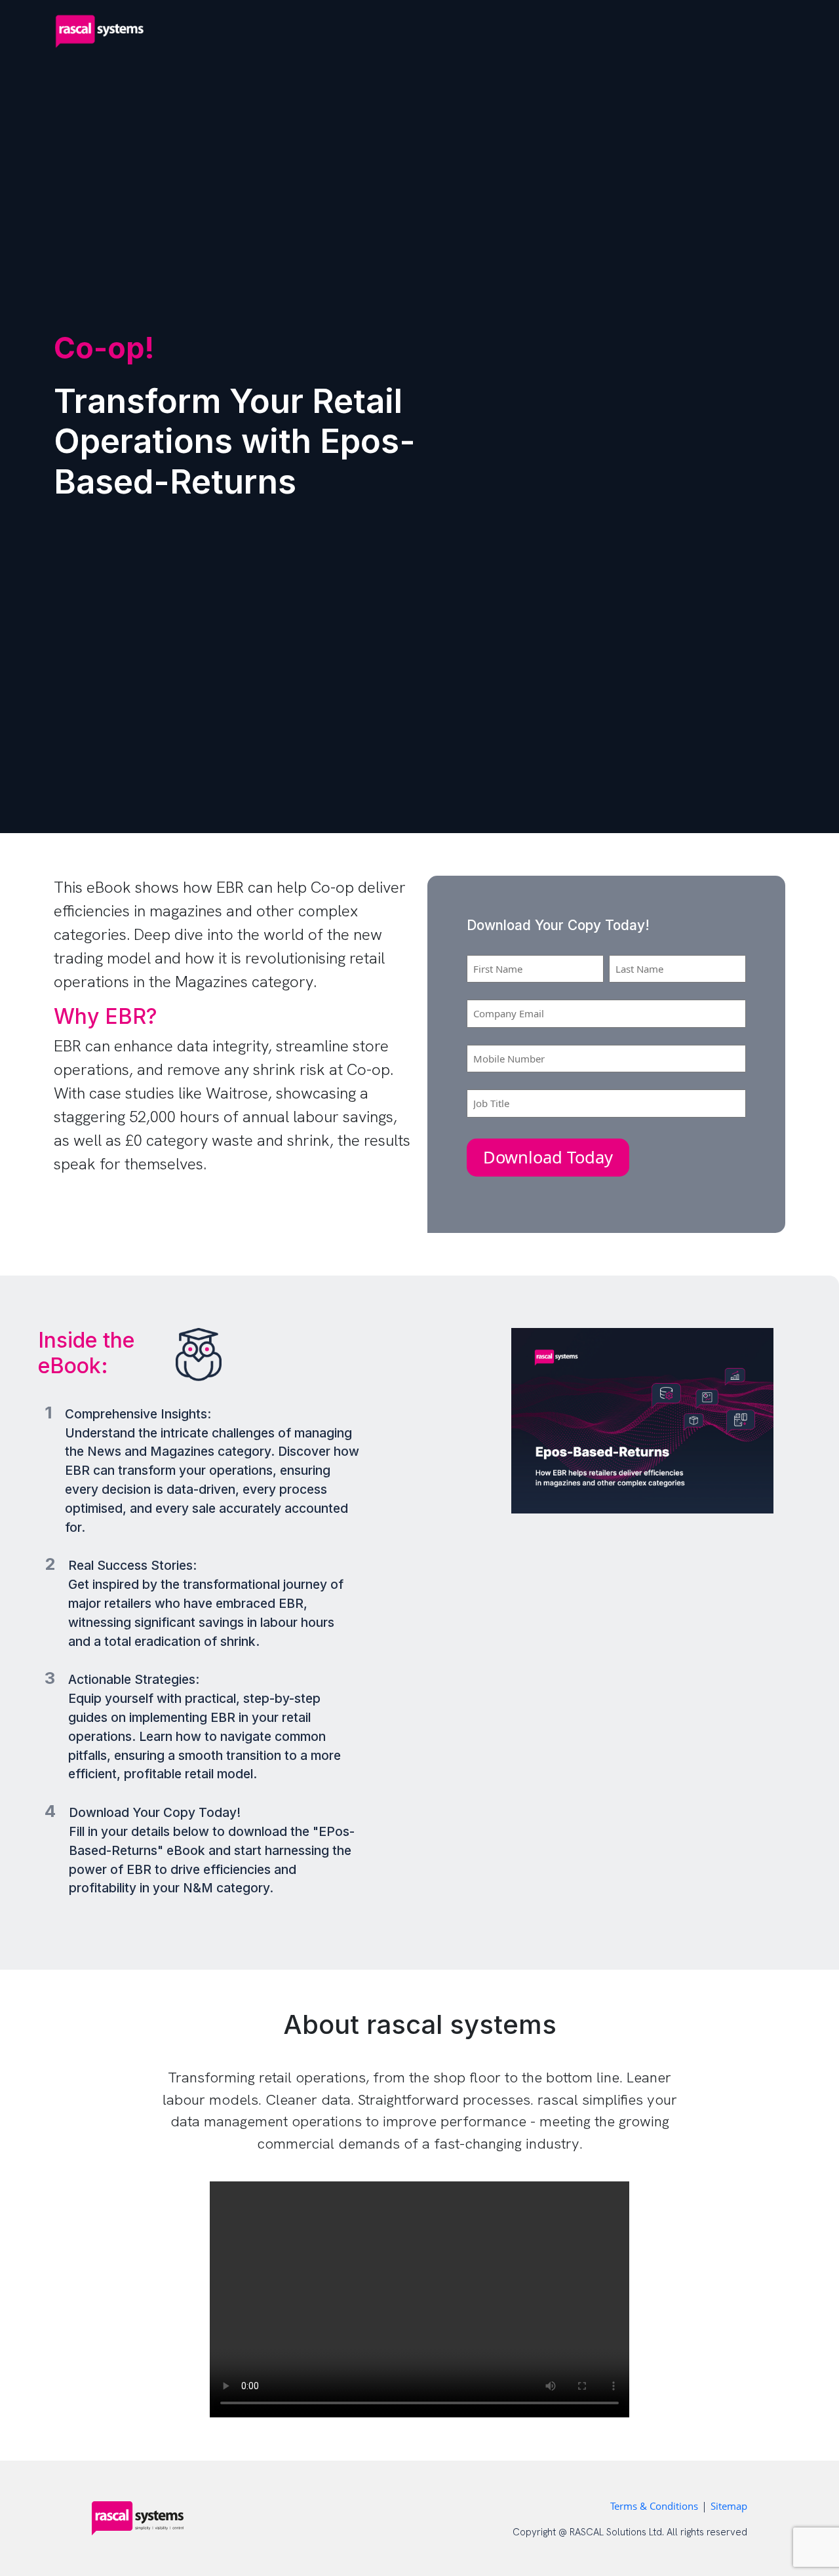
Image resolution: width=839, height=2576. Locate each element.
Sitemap (729, 2506)
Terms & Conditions (654, 2506)
